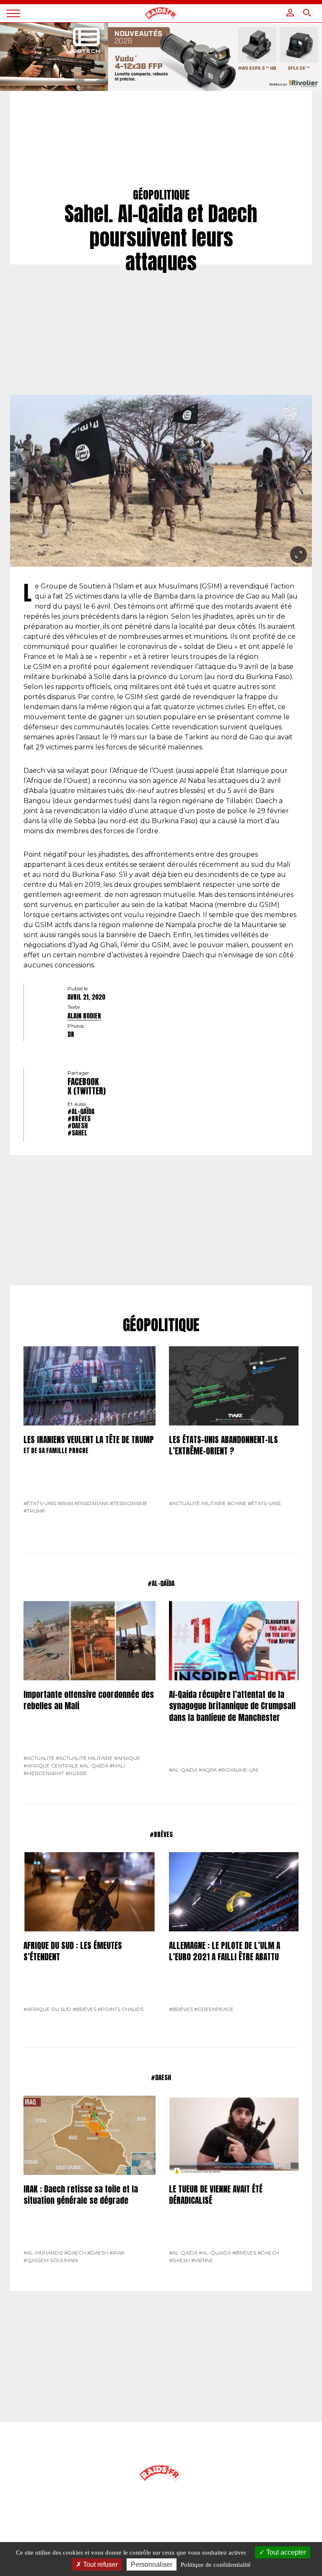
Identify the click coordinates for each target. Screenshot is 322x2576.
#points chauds (121, 2009)
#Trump (35, 1511)
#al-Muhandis (43, 2253)
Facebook (83, 1082)
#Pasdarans (91, 1503)
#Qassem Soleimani (51, 2260)
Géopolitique (161, 1325)
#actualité (39, 1758)
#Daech (75, 2253)
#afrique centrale (51, 1766)
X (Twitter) (87, 1091)
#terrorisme (129, 1503)
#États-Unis (40, 1503)
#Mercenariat (44, 1773)
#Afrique (127, 1758)
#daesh (78, 1126)
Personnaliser (152, 2564)
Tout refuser (100, 2564)
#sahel (77, 1133)
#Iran (65, 1503)
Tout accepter (285, 2552)
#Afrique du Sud (47, 2009)
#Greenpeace (214, 2009)
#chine (237, 1503)
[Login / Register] (290, 13)
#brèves (79, 1118)
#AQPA (208, 1770)
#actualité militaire (197, 1503)
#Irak (117, 2253)
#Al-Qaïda (81, 1111)
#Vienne (202, 2260)
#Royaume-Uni (238, 1770)
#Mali (117, 1766)
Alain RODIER (84, 1016)
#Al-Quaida (215, 2253)
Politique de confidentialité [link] (216, 2565)
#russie (76, 1773)
